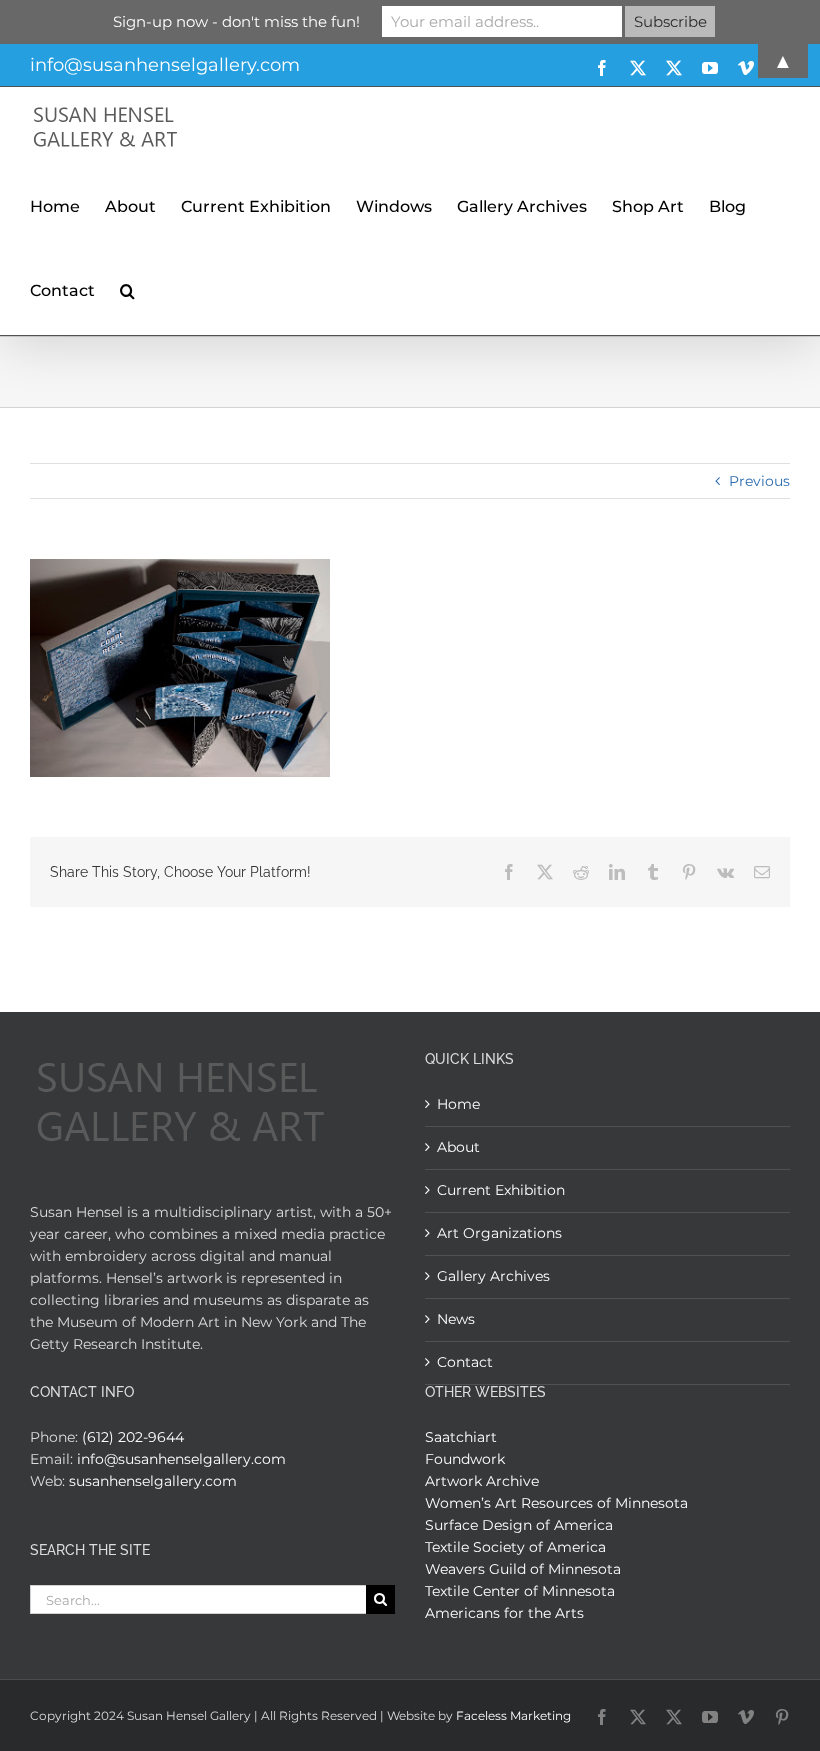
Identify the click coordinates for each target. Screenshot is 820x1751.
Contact (465, 1362)
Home (458, 1104)
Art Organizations (499, 1233)
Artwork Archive (482, 1481)
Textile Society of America (515, 1547)
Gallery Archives (493, 1276)
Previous (759, 481)
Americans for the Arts (504, 1613)
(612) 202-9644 (133, 1437)
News (456, 1319)
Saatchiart (461, 1437)
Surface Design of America (519, 1525)
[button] (127, 288)
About (458, 1147)
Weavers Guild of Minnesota (523, 1569)
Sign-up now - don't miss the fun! (236, 21)
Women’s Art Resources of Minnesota (556, 1503)
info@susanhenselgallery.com (181, 1459)
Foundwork (465, 1459)
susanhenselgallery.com (153, 1481)
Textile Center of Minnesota (520, 1591)
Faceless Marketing (513, 1715)
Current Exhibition (501, 1190)
